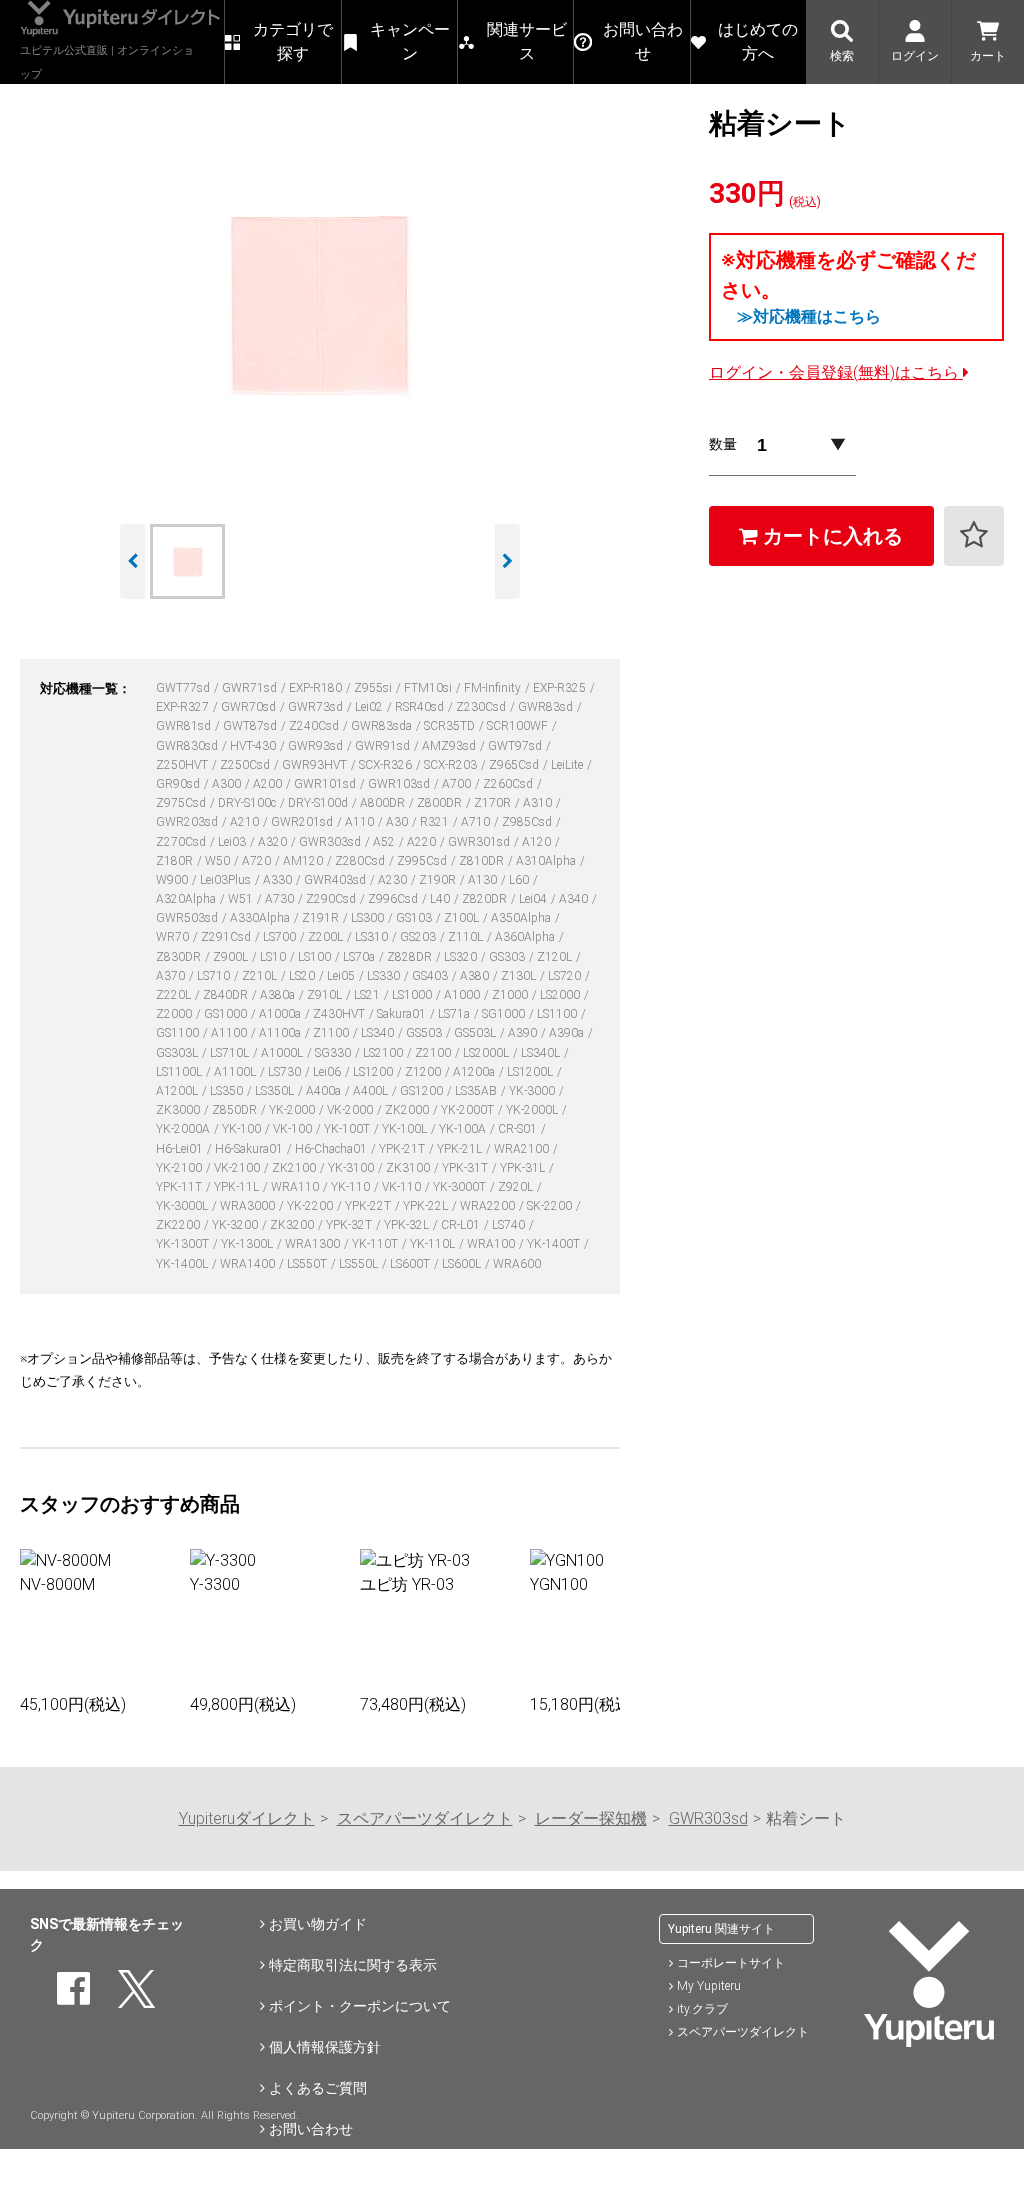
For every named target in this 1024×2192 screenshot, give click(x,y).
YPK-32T (350, 1225)
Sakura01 (403, 1014)
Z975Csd (182, 803)
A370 (172, 976)
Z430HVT (340, 1014)
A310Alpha (547, 861)
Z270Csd (182, 842)
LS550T (308, 1264)
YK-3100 (352, 1168)
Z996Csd (394, 899)
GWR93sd (317, 746)
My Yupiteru (709, 1986)
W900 (173, 880)
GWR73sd (317, 707)
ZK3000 (179, 1110)
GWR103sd (400, 784)
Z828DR (411, 957)
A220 (423, 842)
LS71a (455, 1014)
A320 (274, 842)
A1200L (178, 1091)
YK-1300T (184, 1244)
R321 (436, 822)
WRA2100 (523, 1149)
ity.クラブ (702, 2009)
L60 (520, 880)
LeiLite (568, 765)
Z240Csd (315, 726)
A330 (279, 880)
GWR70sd (250, 707)
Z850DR (236, 1110)
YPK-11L (238, 1187)
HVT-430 (254, 746)
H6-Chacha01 (332, 1149)
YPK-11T (180, 1187)
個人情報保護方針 (325, 2047)
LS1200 (374, 1072)
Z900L (232, 957)
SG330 (334, 1053)
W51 (242, 899)
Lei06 (328, 1072)
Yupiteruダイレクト (247, 1818)
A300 (228, 784)
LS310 (373, 937)
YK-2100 (180, 1168)
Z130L (520, 976)
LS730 (286, 1072)
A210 (246, 822)
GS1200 (423, 1091)
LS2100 (384, 1053)
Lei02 (370, 707)
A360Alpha (526, 937)
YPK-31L (524, 1168)
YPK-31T (466, 1168)
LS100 (316, 957)
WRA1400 (249, 1264)
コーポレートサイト (731, 1963)
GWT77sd (184, 688)
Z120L (556, 957)
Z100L (463, 918)
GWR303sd (331, 842)
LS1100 (558, 1014)
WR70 (174, 937)
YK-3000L (183, 1206)
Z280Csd (361, 861)
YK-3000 (533, 1091)
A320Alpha (187, 899)
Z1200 (424, 1072)
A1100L (236, 1072)
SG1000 (505, 1014)
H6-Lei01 (181, 1149)
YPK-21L (461, 1149)
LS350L (276, 1091)
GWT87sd (251, 726)
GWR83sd (547, 707)
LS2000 (561, 995)
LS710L (231, 1053)
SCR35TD (451, 726)
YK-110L (434, 1244)
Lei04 (534, 899)
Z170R (494, 803)
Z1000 (511, 995)
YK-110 (352, 1187)
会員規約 (297, 2170)
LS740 (510, 1225)
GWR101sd (326, 784)
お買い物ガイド (318, 1924)
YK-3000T (461, 1187)
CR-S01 (519, 1129)
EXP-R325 (561, 688)
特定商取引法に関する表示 (353, 1965)
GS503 (425, 1033)
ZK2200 (179, 1225)
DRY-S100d (319, 803)
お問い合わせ (311, 2129)
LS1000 (413, 995)
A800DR (384, 803)
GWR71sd (251, 688)
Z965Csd (515, 765)
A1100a (281, 1033)
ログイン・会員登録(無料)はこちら (836, 372)
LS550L (360, 1264)
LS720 (566, 976)
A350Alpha (522, 918)
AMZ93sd (450, 746)
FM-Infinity (494, 688)
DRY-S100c (248, 803)
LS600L (463, 1264)
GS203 (419, 937)
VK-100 (294, 1129)
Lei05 (342, 976)
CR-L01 (462, 1225)
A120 (538, 842)
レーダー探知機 (591, 1818)
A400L (372, 1091)
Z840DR (227, 995)
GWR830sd (188, 746)
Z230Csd (482, 707)
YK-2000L (533, 1110)
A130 (484, 880)
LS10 (274, 957)
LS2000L (487, 1053)
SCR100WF (519, 726)
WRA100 (492, 1244)
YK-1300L (248, 1244)
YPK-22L (427, 1206)
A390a (568, 1033)
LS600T (411, 1264)
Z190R (439, 880)
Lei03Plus (227, 880)
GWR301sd (480, 842)
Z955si (374, 688)
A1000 (463, 995)
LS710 (215, 976)
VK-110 (403, 1187)
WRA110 (296, 1187)
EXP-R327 (184, 707)
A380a (279, 995)
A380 (476, 976)
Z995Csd (423, 861)
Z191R (322, 918)
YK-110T (376, 1244)
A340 (575, 899)
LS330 (385, 976)
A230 (394, 880)
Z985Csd (528, 822)
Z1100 (332, 1033)
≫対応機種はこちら (809, 316)
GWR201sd (303, 822)
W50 (219, 861)
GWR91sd (384, 746)
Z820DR (486, 899)
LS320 (462, 957)
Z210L (261, 976)
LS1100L (180, 1072)
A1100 (230, 1033)
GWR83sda (383, 726)
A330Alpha (261, 918)
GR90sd (179, 784)
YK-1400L (183, 1264)
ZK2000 (408, 1110)
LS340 (379, 1033)
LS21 (368, 995)
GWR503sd (188, 918)
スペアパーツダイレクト (425, 1818)
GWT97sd (516, 746)
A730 (281, 899)
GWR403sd (336, 880)
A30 (398, 822)
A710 (477, 822)
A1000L (283, 1053)
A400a (325, 1091)
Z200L (327, 937)
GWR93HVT (316, 765)
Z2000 (175, 1014)
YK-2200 (311, 1206)
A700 (458, 784)
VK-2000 (351, 1110)
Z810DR (483, 861)
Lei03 (233, 842)
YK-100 (243, 1129)
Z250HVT (183, 765)
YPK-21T (403, 1149)
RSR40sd (421, 707)
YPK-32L (408, 1225)
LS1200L (531, 1072)
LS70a (360, 957)
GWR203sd (188, 822)
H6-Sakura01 (250, 1149)
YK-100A (464, 1129)
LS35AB (477, 1091)
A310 (539, 803)
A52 (385, 842)
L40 (441, 899)
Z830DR (180, 957)
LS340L (542, 1053)
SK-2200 (551, 1206)
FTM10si (429, 688)
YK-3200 (236, 1225)
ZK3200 (293, 1225)
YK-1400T (555, 1244)
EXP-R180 (317, 688)
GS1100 (179, 1033)
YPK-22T (369, 1206)
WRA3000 (249, 1206)
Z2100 (434, 1053)
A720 (258, 861)
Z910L (326, 995)
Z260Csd (509, 784)
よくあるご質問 (318, 2088)
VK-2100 (238, 1168)
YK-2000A (184, 1129)
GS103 (415, 918)
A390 (524, 1033)
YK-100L (406, 1129)
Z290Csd (332, 899)
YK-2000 (293, 1110)
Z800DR (441, 803)
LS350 (228, 1091)
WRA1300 (314, 1244)
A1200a (475, 1072)
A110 (361, 822)
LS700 (281, 937)
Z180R (176, 861)
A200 (269, 784)
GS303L (178, 1053)
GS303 (508, 957)
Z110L (467, 937)
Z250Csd (246, 765)
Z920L (517, 1187)
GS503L (476, 1033)
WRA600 (517, 1264)
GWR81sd (185, 726)
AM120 (304, 861)
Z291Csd (227, 937)
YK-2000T (469, 1110)
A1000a (281, 1014)
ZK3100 (409, 1168)
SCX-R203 (452, 765)
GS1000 (227, 1014)
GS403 (431, 976)
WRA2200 (489, 1206)
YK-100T (348, 1129)
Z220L (175, 995)
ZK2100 (295, 1168)
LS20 (303, 976)
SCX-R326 (387, 765)
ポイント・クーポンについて (360, 2006)
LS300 (369, 918)
